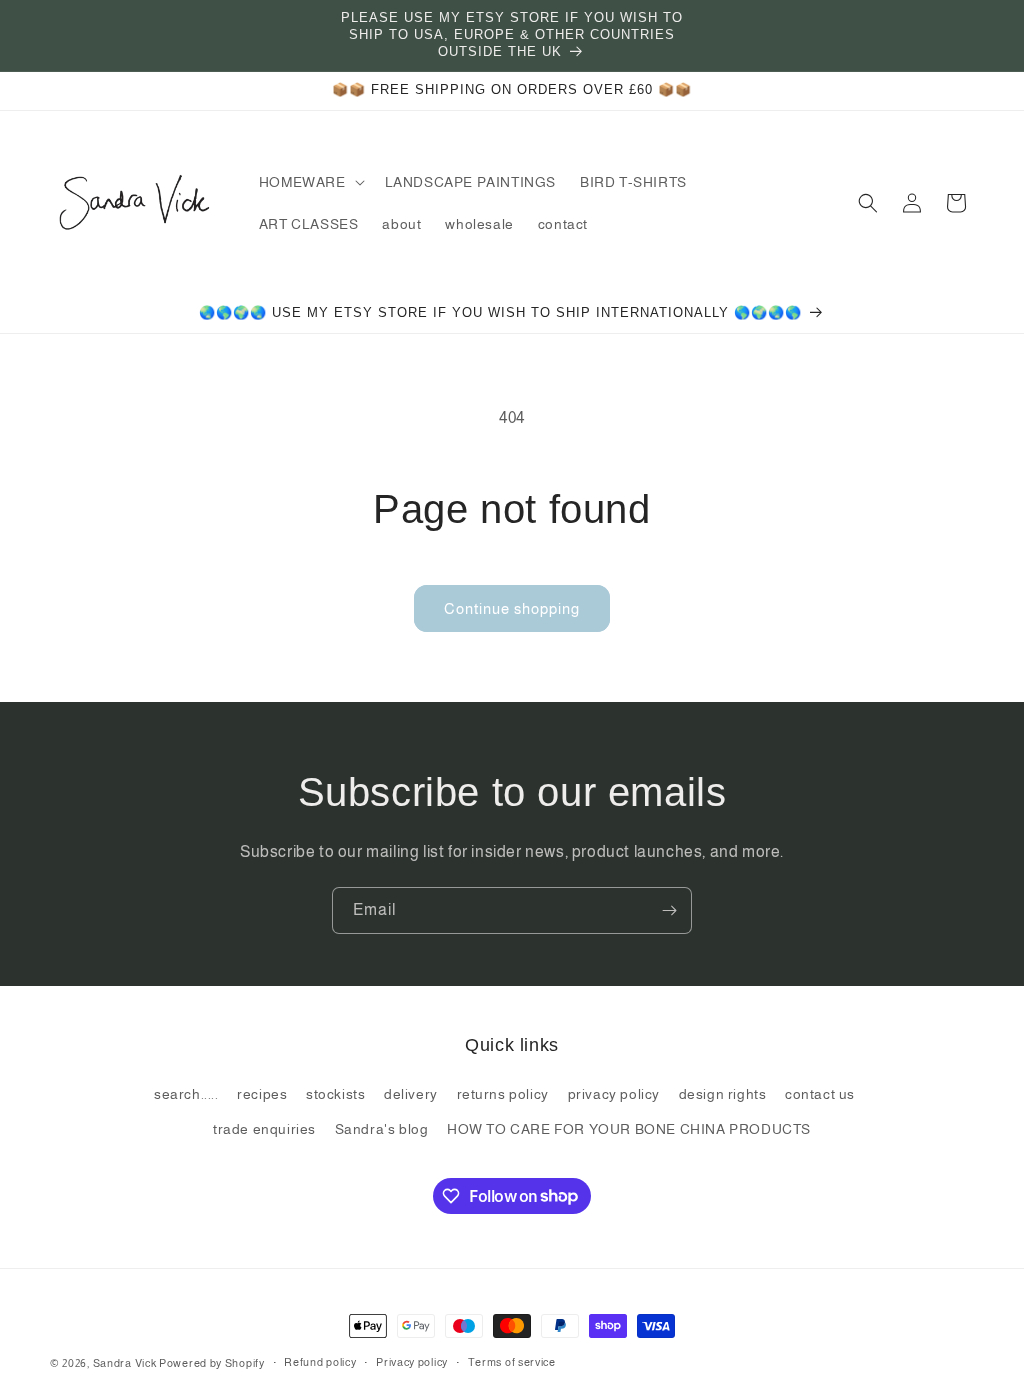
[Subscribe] (669, 910)
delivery (411, 1094)
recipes (262, 1094)
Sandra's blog (382, 1129)
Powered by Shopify (212, 1363)
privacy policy (614, 1094)
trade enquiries (264, 1129)
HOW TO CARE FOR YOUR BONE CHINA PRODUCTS (629, 1129)
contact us (820, 1094)
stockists (335, 1094)
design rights (723, 1094)
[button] (310, 182)
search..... (186, 1094)
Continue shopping (512, 608)
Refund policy (320, 1362)
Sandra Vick (125, 1363)
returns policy (503, 1094)
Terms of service (512, 1362)
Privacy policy (412, 1362)
